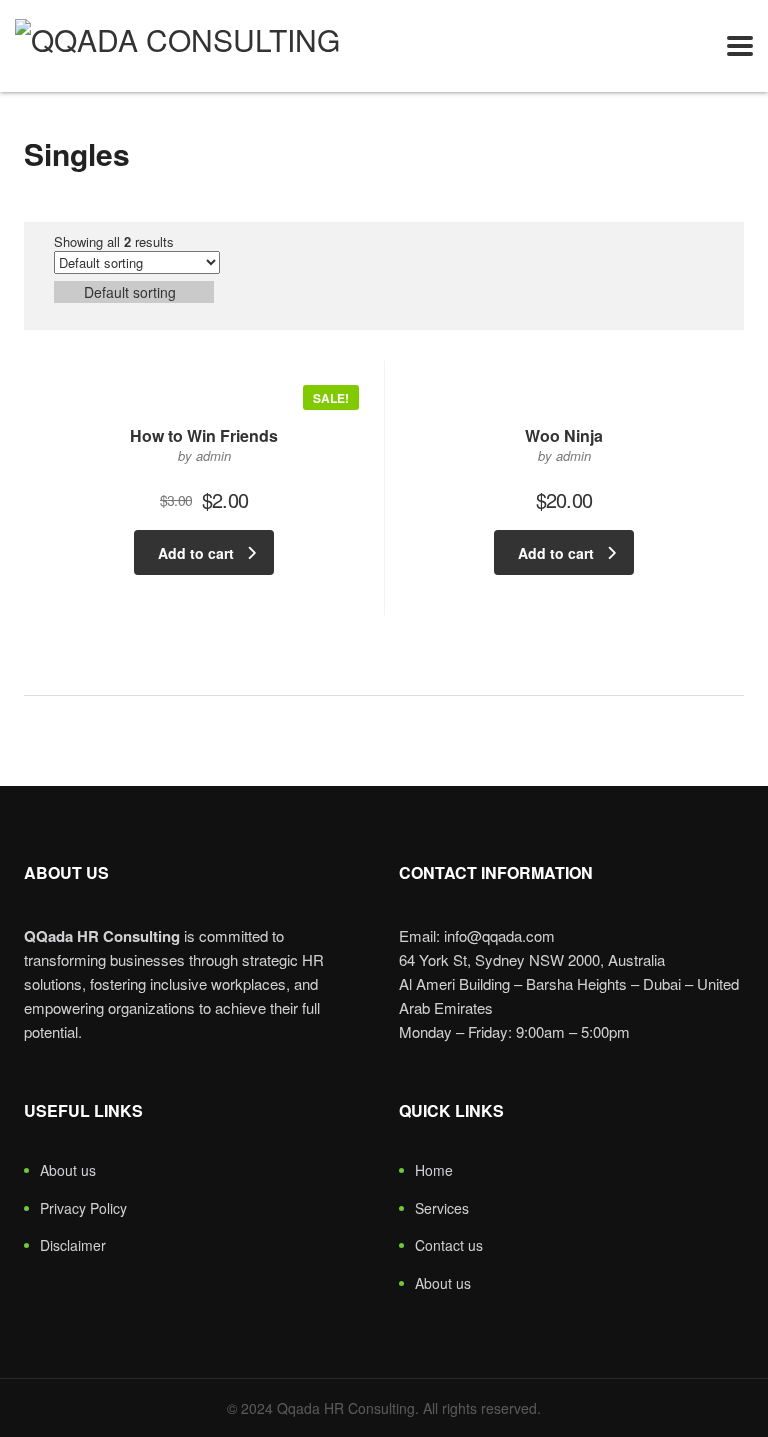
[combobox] (134, 292)
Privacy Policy (83, 1209)
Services (442, 1209)
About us (68, 1171)
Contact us (449, 1246)
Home (434, 1171)
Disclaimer (73, 1246)
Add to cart (196, 553)
